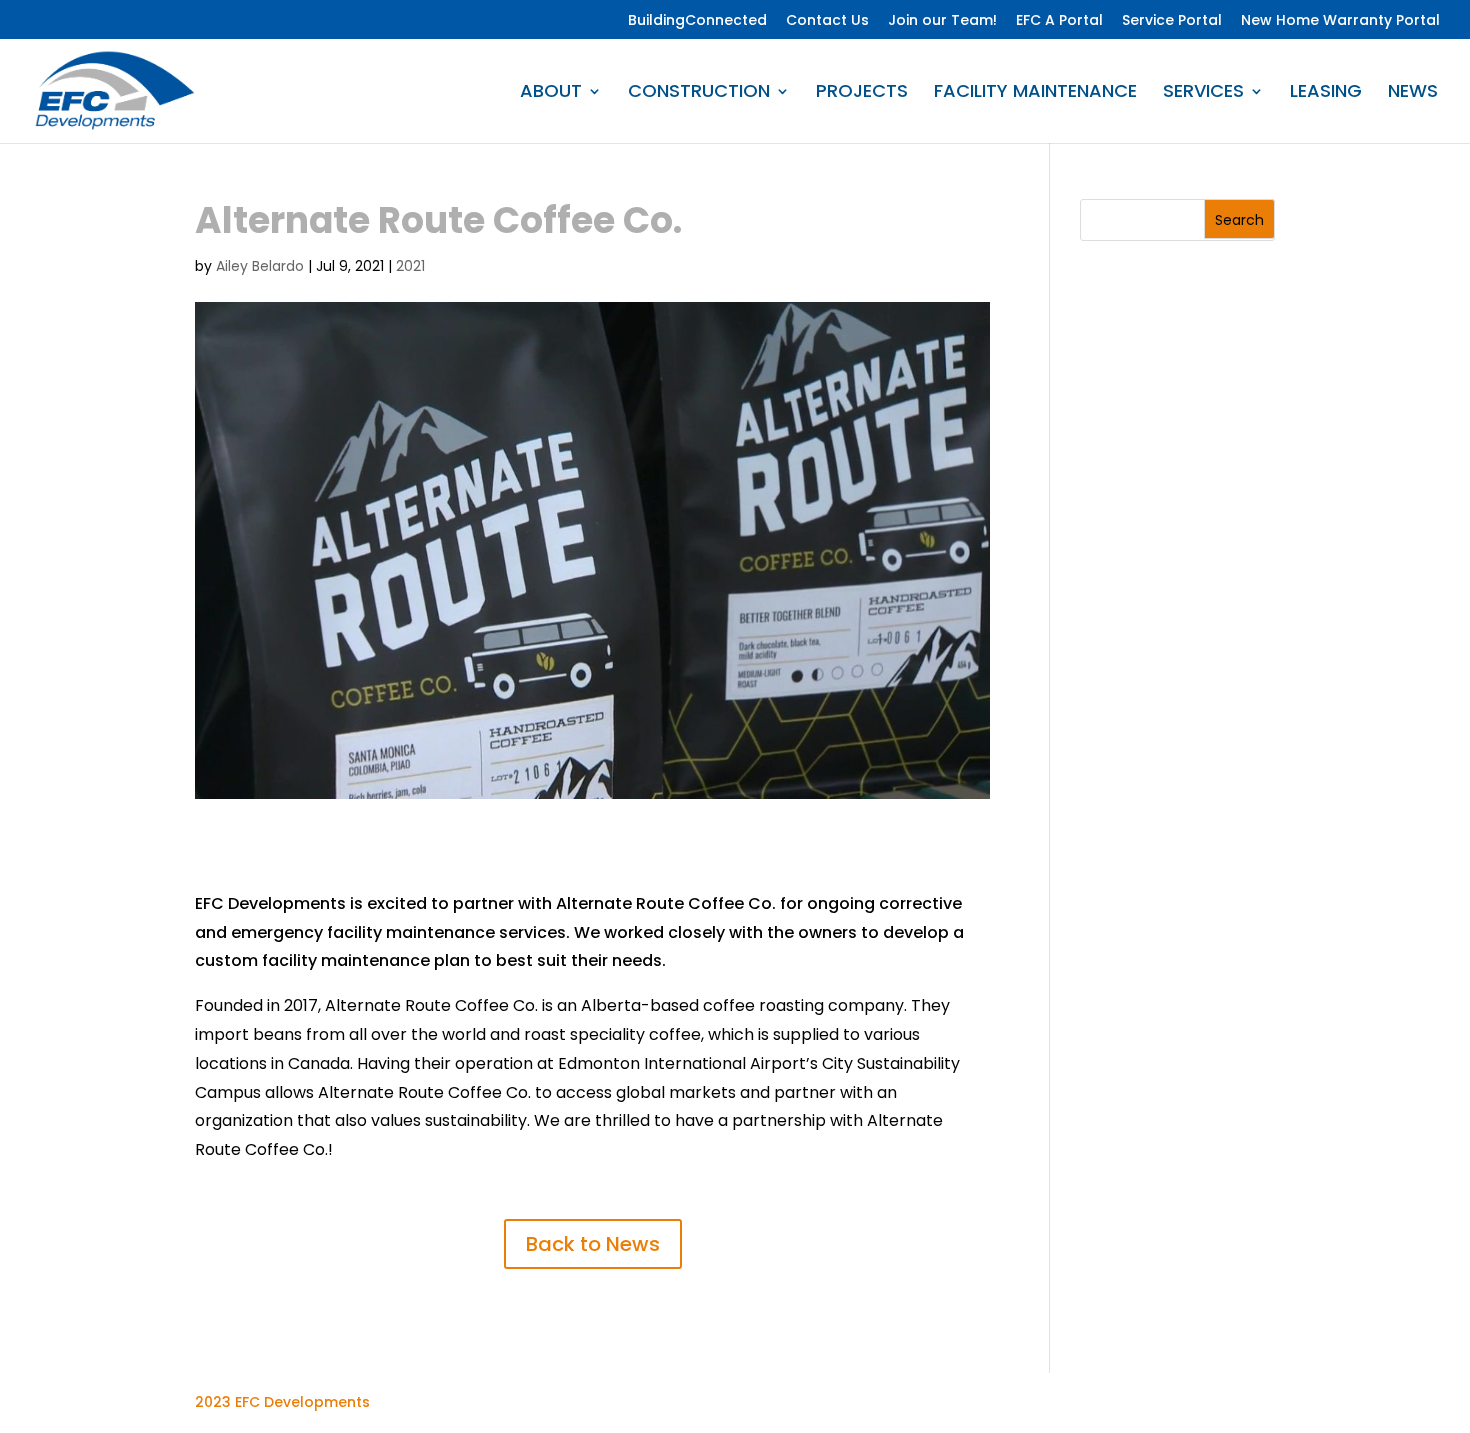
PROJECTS (862, 93)
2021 (410, 266)
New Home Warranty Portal (1340, 21)
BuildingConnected (697, 21)
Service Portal (1172, 21)
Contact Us (827, 21)
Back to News (593, 1244)
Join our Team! (942, 21)
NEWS (1413, 93)
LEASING (1326, 93)
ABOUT (551, 93)
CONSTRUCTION (699, 93)
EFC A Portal (1059, 21)
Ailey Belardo (260, 266)
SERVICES (1203, 93)
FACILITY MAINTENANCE (1035, 93)
